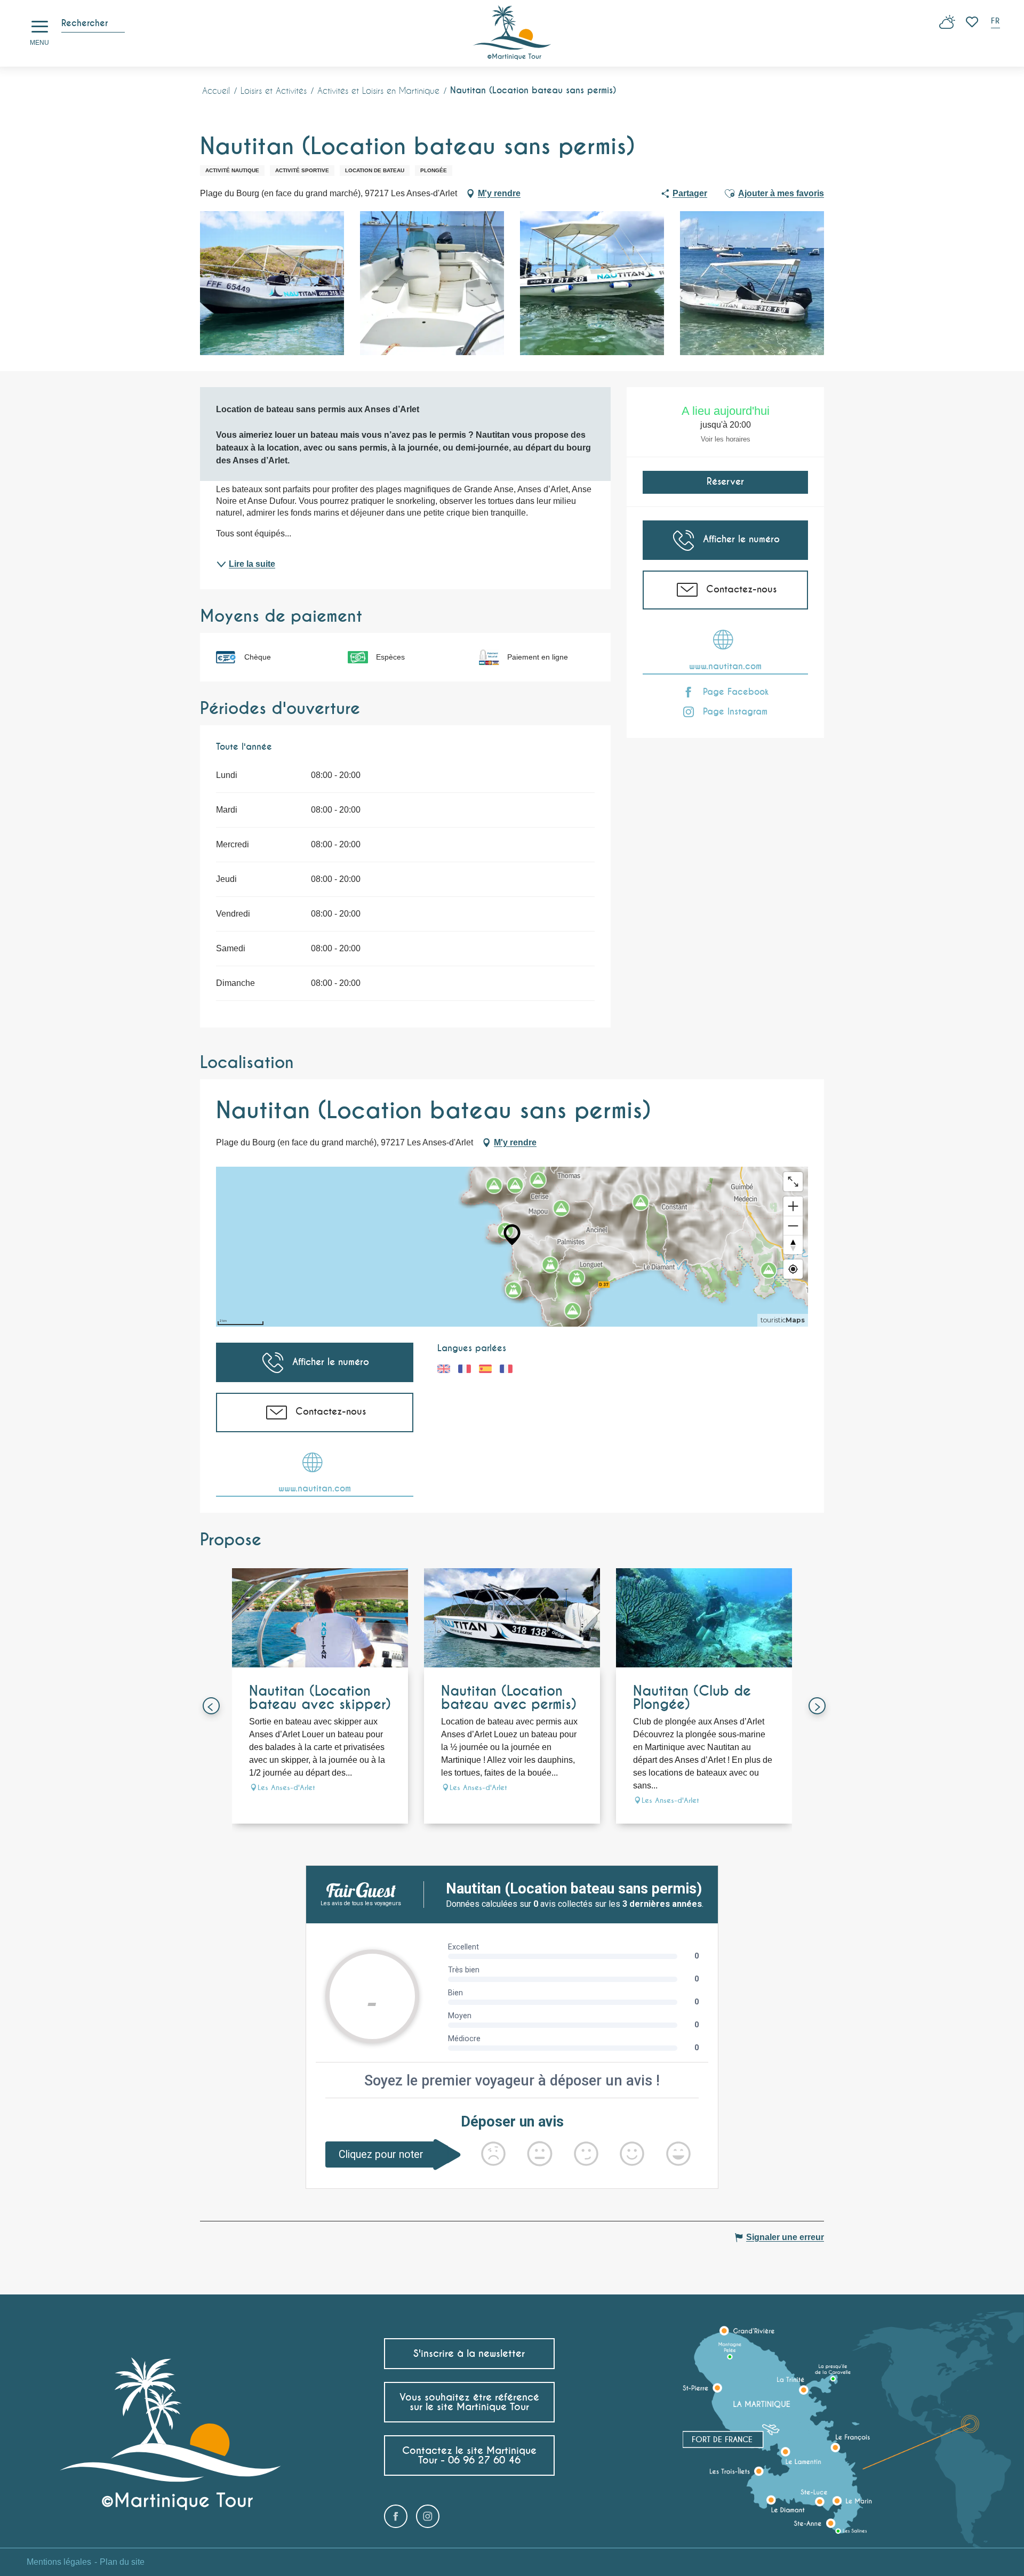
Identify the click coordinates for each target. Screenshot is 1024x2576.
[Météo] (947, 26)
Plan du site (122, 2562)
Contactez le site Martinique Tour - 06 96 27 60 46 (469, 2455)
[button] (996, 22)
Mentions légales (59, 2562)
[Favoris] (973, 22)
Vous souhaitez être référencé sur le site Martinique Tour (469, 2402)
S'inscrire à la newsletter (469, 2353)
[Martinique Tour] (512, 33)
